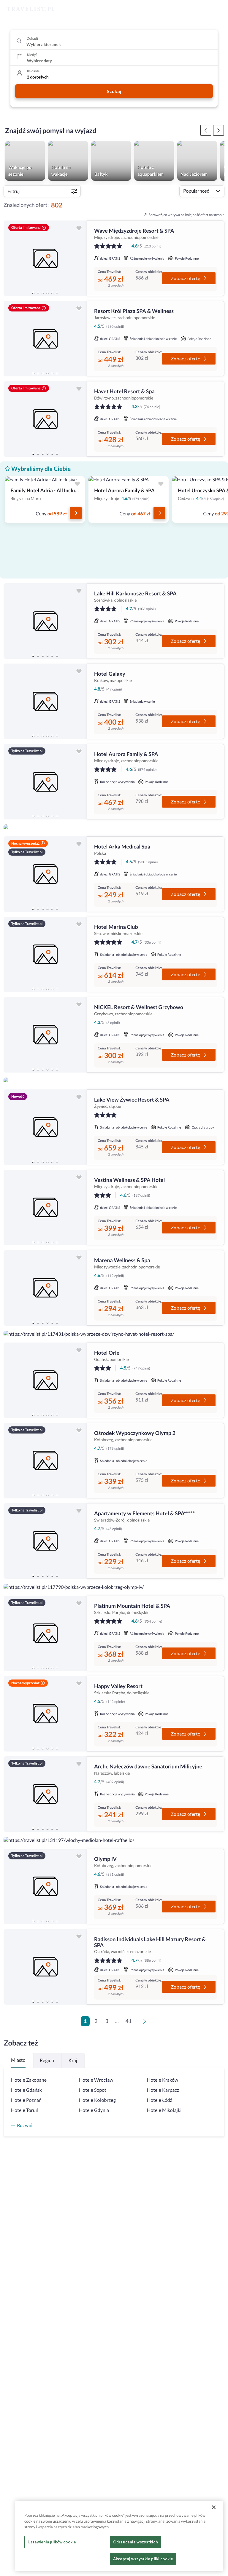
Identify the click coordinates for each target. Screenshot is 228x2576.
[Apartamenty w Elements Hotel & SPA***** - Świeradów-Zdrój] (45, 1541)
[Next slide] (80, 258)
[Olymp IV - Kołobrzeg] (45, 1887)
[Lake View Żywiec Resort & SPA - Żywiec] (45, 1127)
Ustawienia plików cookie (52, 2542)
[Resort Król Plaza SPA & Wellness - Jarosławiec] (45, 339)
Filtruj (14, 191)
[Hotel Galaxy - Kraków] (45, 701)
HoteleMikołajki (164, 2110)
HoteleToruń (25, 2110)
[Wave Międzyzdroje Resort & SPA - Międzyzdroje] (45, 258)
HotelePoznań (26, 2100)
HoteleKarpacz (163, 2090)
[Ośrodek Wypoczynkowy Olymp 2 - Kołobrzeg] (45, 1461)
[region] (45, 258)
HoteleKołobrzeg (97, 2100)
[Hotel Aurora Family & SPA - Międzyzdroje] (45, 782)
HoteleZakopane (29, 2080)
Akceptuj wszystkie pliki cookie (143, 2559)
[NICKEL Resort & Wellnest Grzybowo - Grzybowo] (45, 1035)
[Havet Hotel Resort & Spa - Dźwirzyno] (45, 419)
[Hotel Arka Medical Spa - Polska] (45, 874)
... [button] (117, 2021)
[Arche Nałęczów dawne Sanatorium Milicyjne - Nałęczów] (45, 1794)
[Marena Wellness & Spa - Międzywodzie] (45, 1288)
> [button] (146, 2023)
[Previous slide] (11, 258)
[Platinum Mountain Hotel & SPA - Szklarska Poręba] (45, 1633)
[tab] (33, 293)
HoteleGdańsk (26, 2090)
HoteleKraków (163, 2080)
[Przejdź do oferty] (76, 513)
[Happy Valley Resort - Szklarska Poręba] (45, 1714)
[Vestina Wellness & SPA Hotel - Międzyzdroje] (45, 1208)
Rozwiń (25, 2125)
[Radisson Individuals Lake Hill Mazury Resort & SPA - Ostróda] (45, 1967)
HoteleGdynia (94, 2110)
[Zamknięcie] (214, 2507)
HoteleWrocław (96, 2080)
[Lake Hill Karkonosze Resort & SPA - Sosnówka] (45, 621)
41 (128, 2021)
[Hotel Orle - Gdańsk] (45, 1380)
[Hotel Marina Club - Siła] (45, 954)
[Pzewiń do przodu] (206, 130)
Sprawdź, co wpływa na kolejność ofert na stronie (187, 215)
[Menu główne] (218, 9)
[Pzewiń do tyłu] (218, 130)
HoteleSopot (93, 2090)
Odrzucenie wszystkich (136, 2542)
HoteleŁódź (160, 2100)
